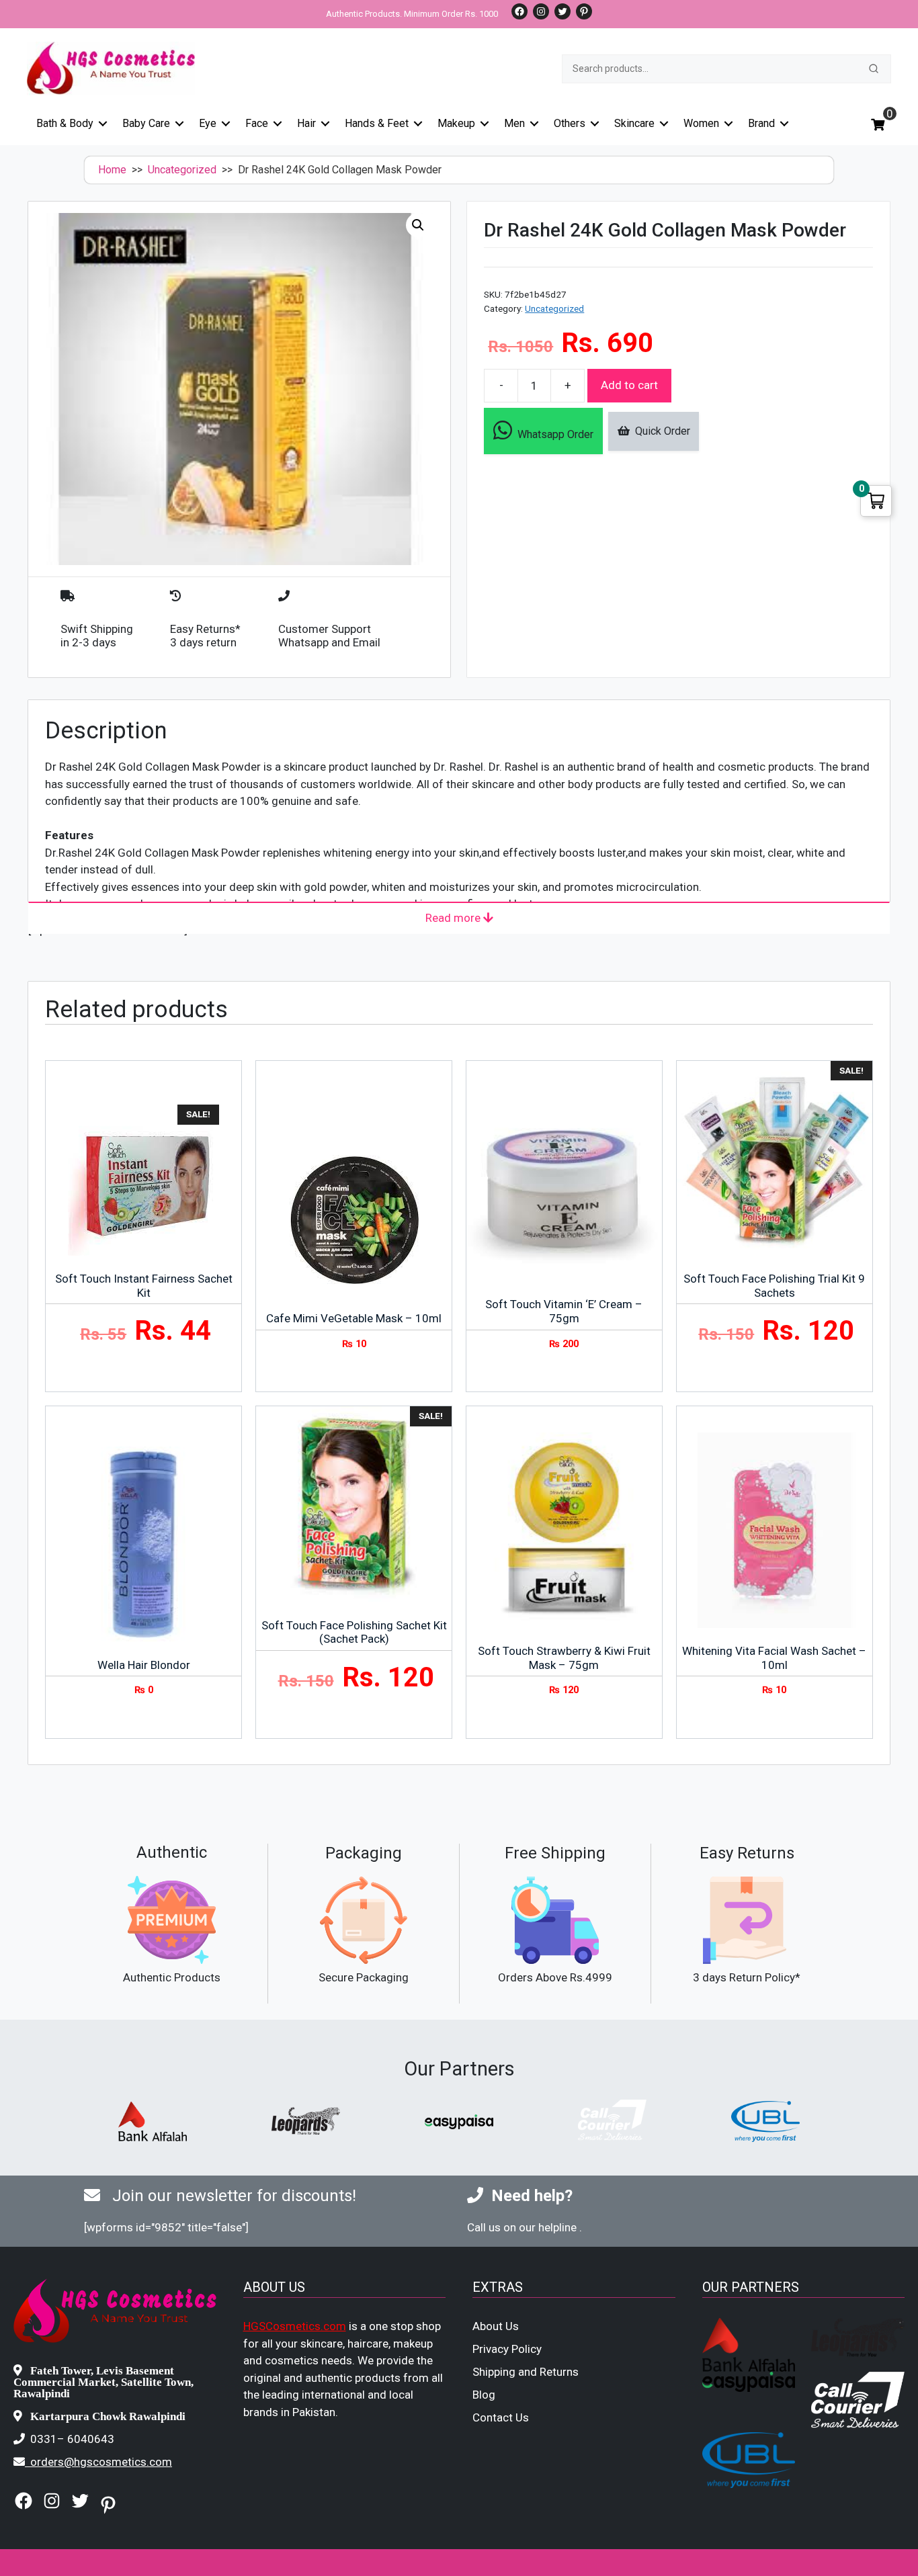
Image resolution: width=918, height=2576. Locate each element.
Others (570, 123)
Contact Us (501, 2417)
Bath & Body (65, 123)
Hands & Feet (377, 123)
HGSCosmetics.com (295, 2326)
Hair (306, 123)
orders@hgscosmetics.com (101, 2462)
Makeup (456, 123)
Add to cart (629, 385)
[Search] (874, 69)
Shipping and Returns (526, 2372)
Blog (484, 2395)
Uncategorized (182, 170)
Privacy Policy (507, 2349)
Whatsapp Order (553, 434)
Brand (761, 123)
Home (112, 170)
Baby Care (146, 123)
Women (701, 123)
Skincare (634, 123)
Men (514, 123)
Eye (208, 123)
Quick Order (660, 431)
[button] (418, 225)
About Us (496, 2326)
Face (257, 123)
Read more (454, 918)
